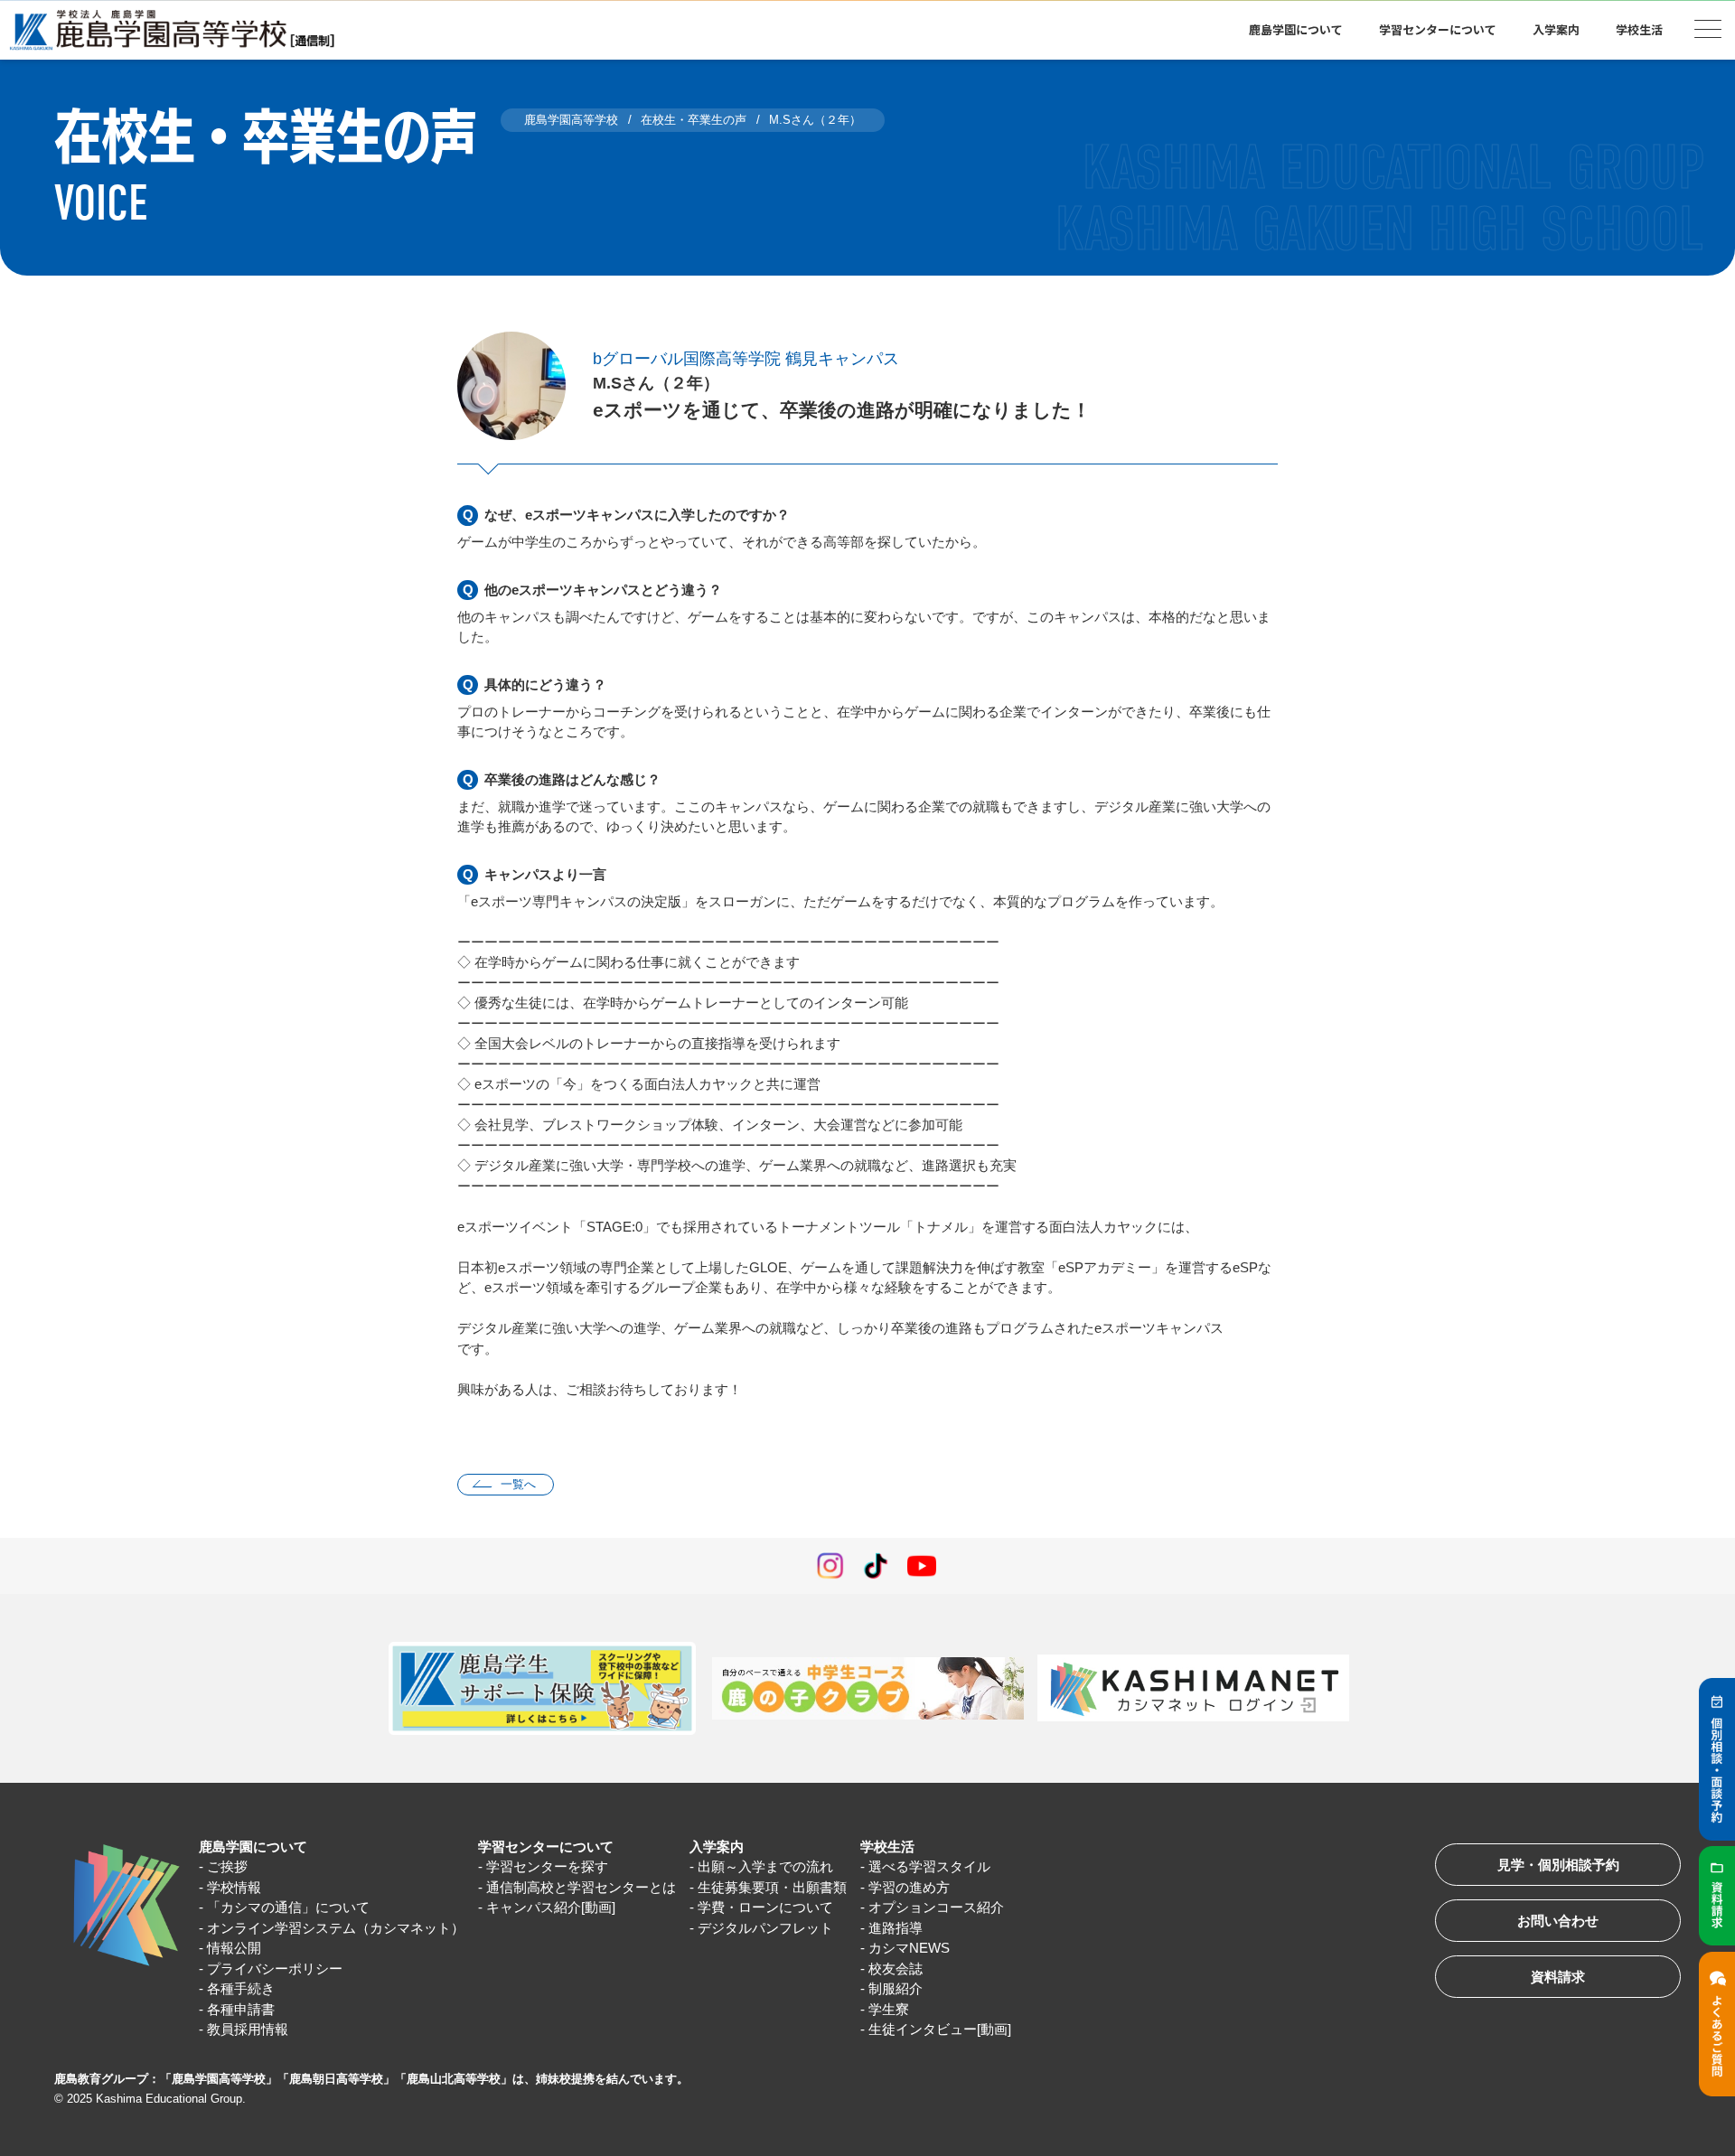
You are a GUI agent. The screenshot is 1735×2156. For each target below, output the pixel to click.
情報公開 (234, 1948)
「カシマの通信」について (288, 1907)
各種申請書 (241, 2009)
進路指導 (896, 1928)
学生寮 (889, 2009)
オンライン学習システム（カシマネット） (336, 1928)
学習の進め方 (909, 1887)
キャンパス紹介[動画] (551, 1907)
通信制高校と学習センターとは (581, 1887)
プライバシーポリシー (275, 1969)
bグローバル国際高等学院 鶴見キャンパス (746, 359)
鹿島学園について (253, 1847)
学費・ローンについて (765, 1907)
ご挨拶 (227, 1866)
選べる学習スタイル (929, 1866)
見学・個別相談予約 (1558, 1865)
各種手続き (241, 1988)
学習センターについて (546, 1847)
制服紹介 (896, 1988)
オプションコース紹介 (936, 1907)
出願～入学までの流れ (765, 1866)
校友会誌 (896, 1969)
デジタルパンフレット (765, 1928)
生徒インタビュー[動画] (940, 2029)
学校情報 (234, 1887)
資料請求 (1558, 1977)
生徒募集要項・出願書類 (772, 1887)
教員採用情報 (248, 2029)
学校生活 (887, 1847)
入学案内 (717, 1847)
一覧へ (518, 1484)
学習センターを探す (547, 1866)
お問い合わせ (1558, 1921)
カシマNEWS (909, 1948)
